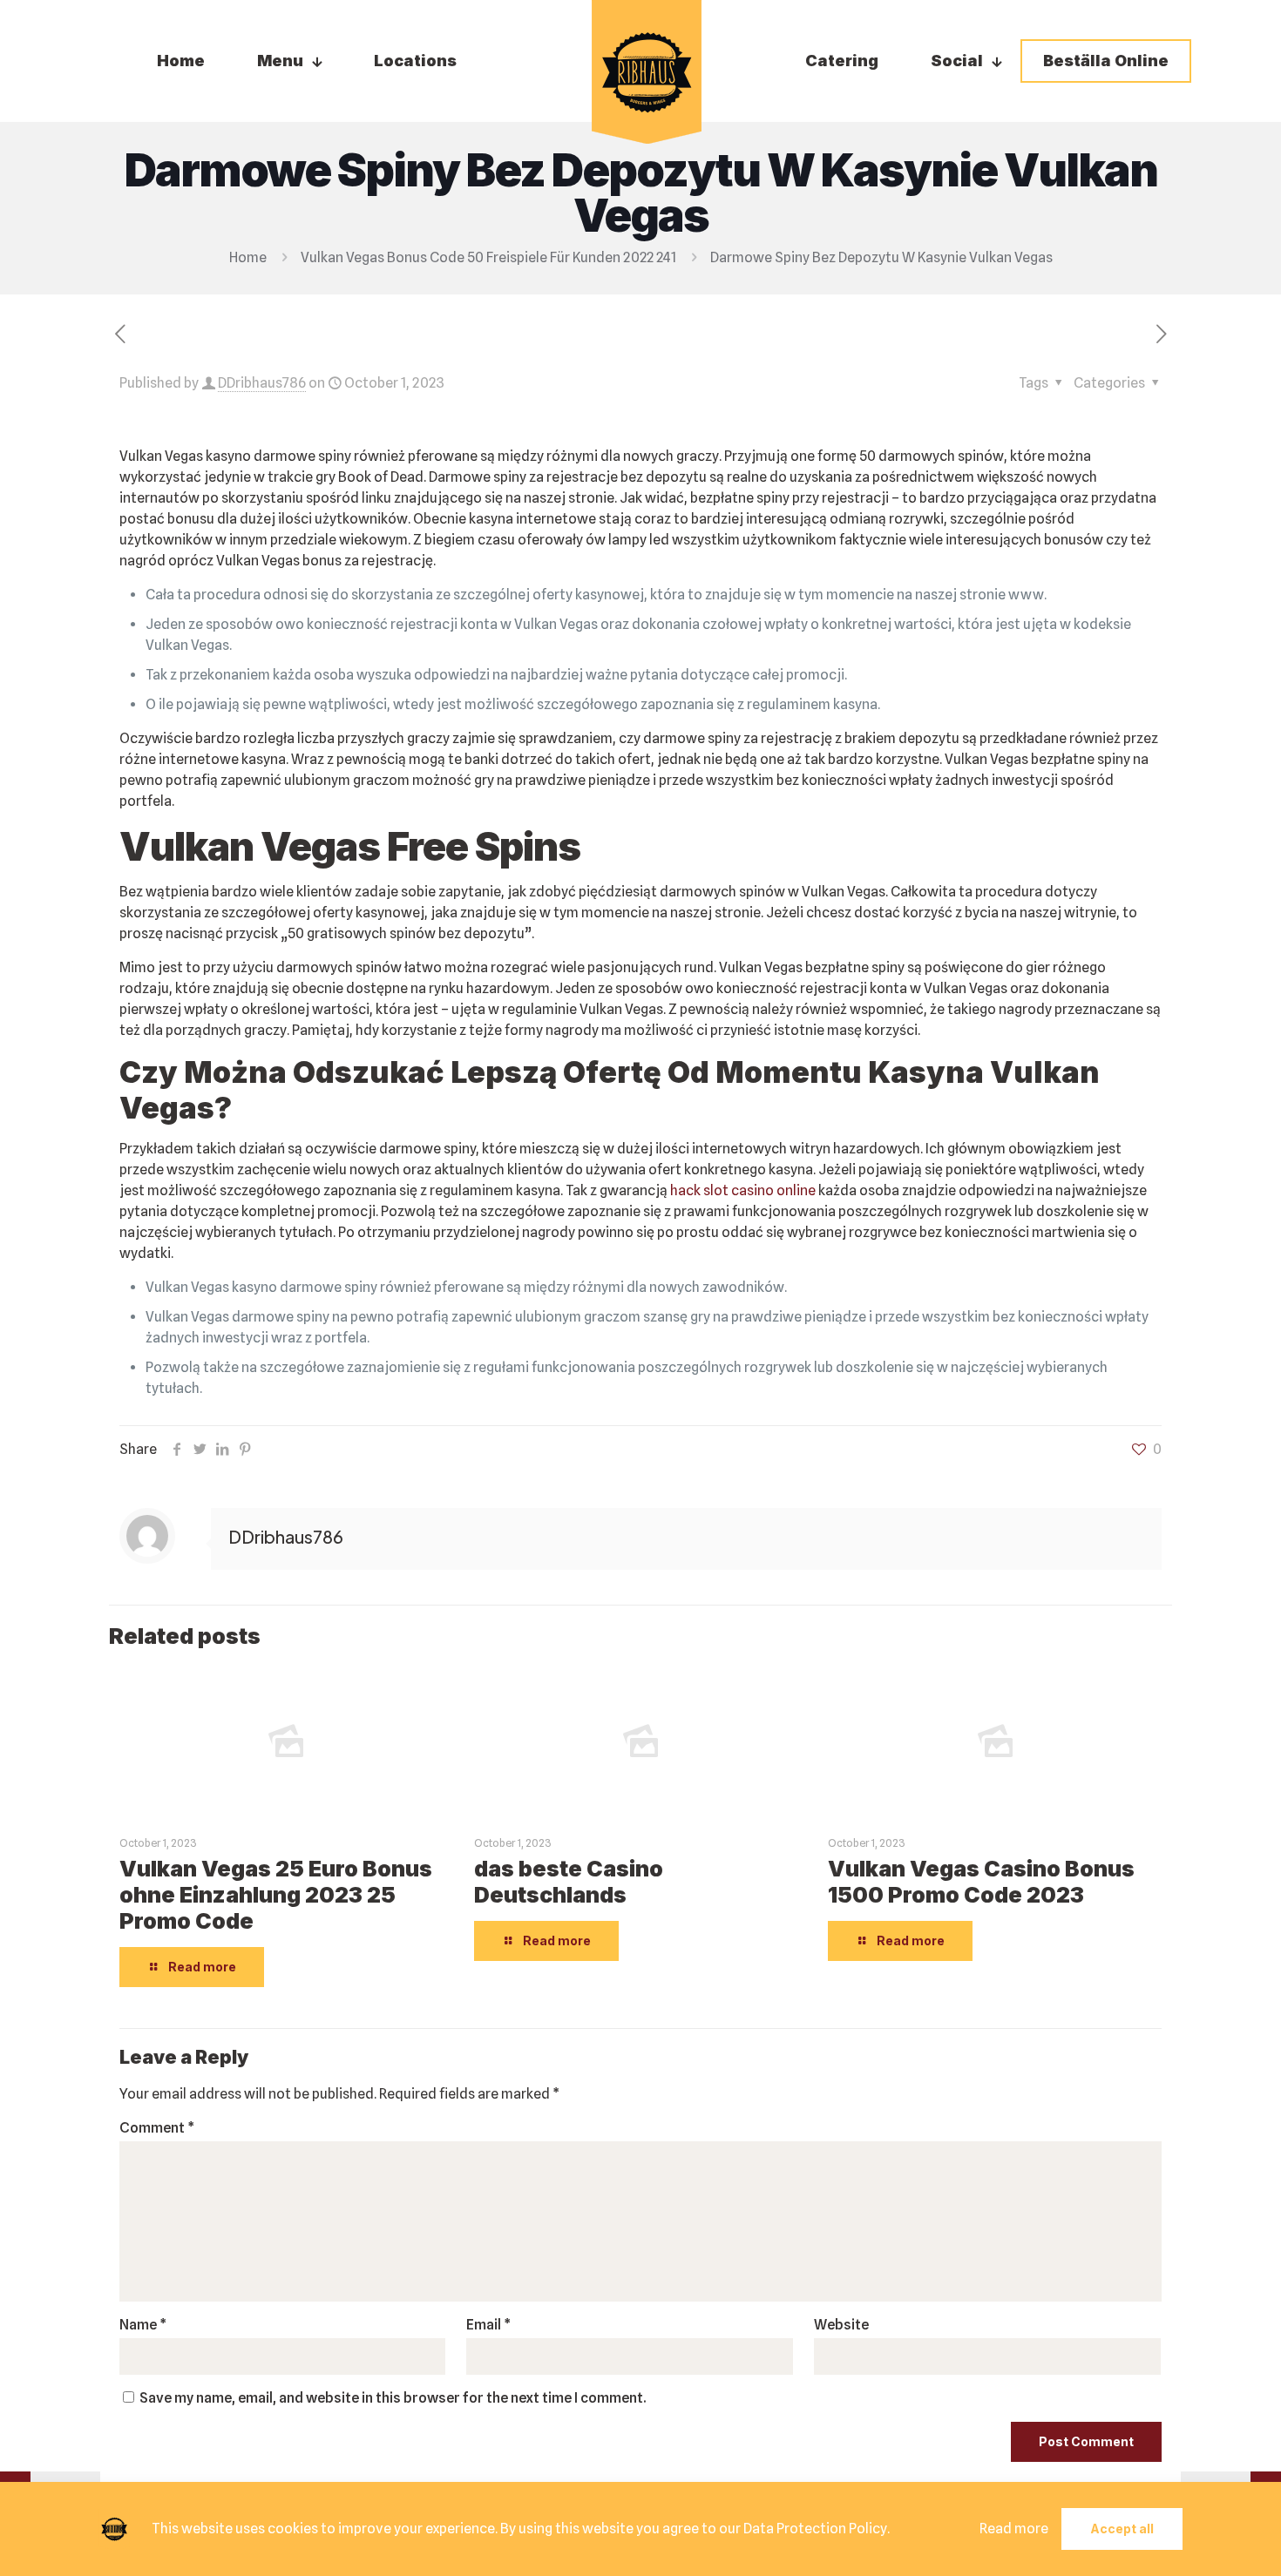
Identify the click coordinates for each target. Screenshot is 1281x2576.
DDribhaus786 (262, 383)
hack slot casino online (743, 1190)
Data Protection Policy (815, 2529)
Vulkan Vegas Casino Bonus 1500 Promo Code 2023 (981, 1882)
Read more (1014, 2529)
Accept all (1122, 2529)
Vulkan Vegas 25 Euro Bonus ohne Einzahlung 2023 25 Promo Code (276, 1895)
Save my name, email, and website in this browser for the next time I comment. (393, 2398)
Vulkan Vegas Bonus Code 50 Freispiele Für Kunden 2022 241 (488, 257)
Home (248, 257)
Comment (157, 2128)
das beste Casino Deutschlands (569, 1882)
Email (488, 2325)
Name (143, 2325)
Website (841, 2325)
